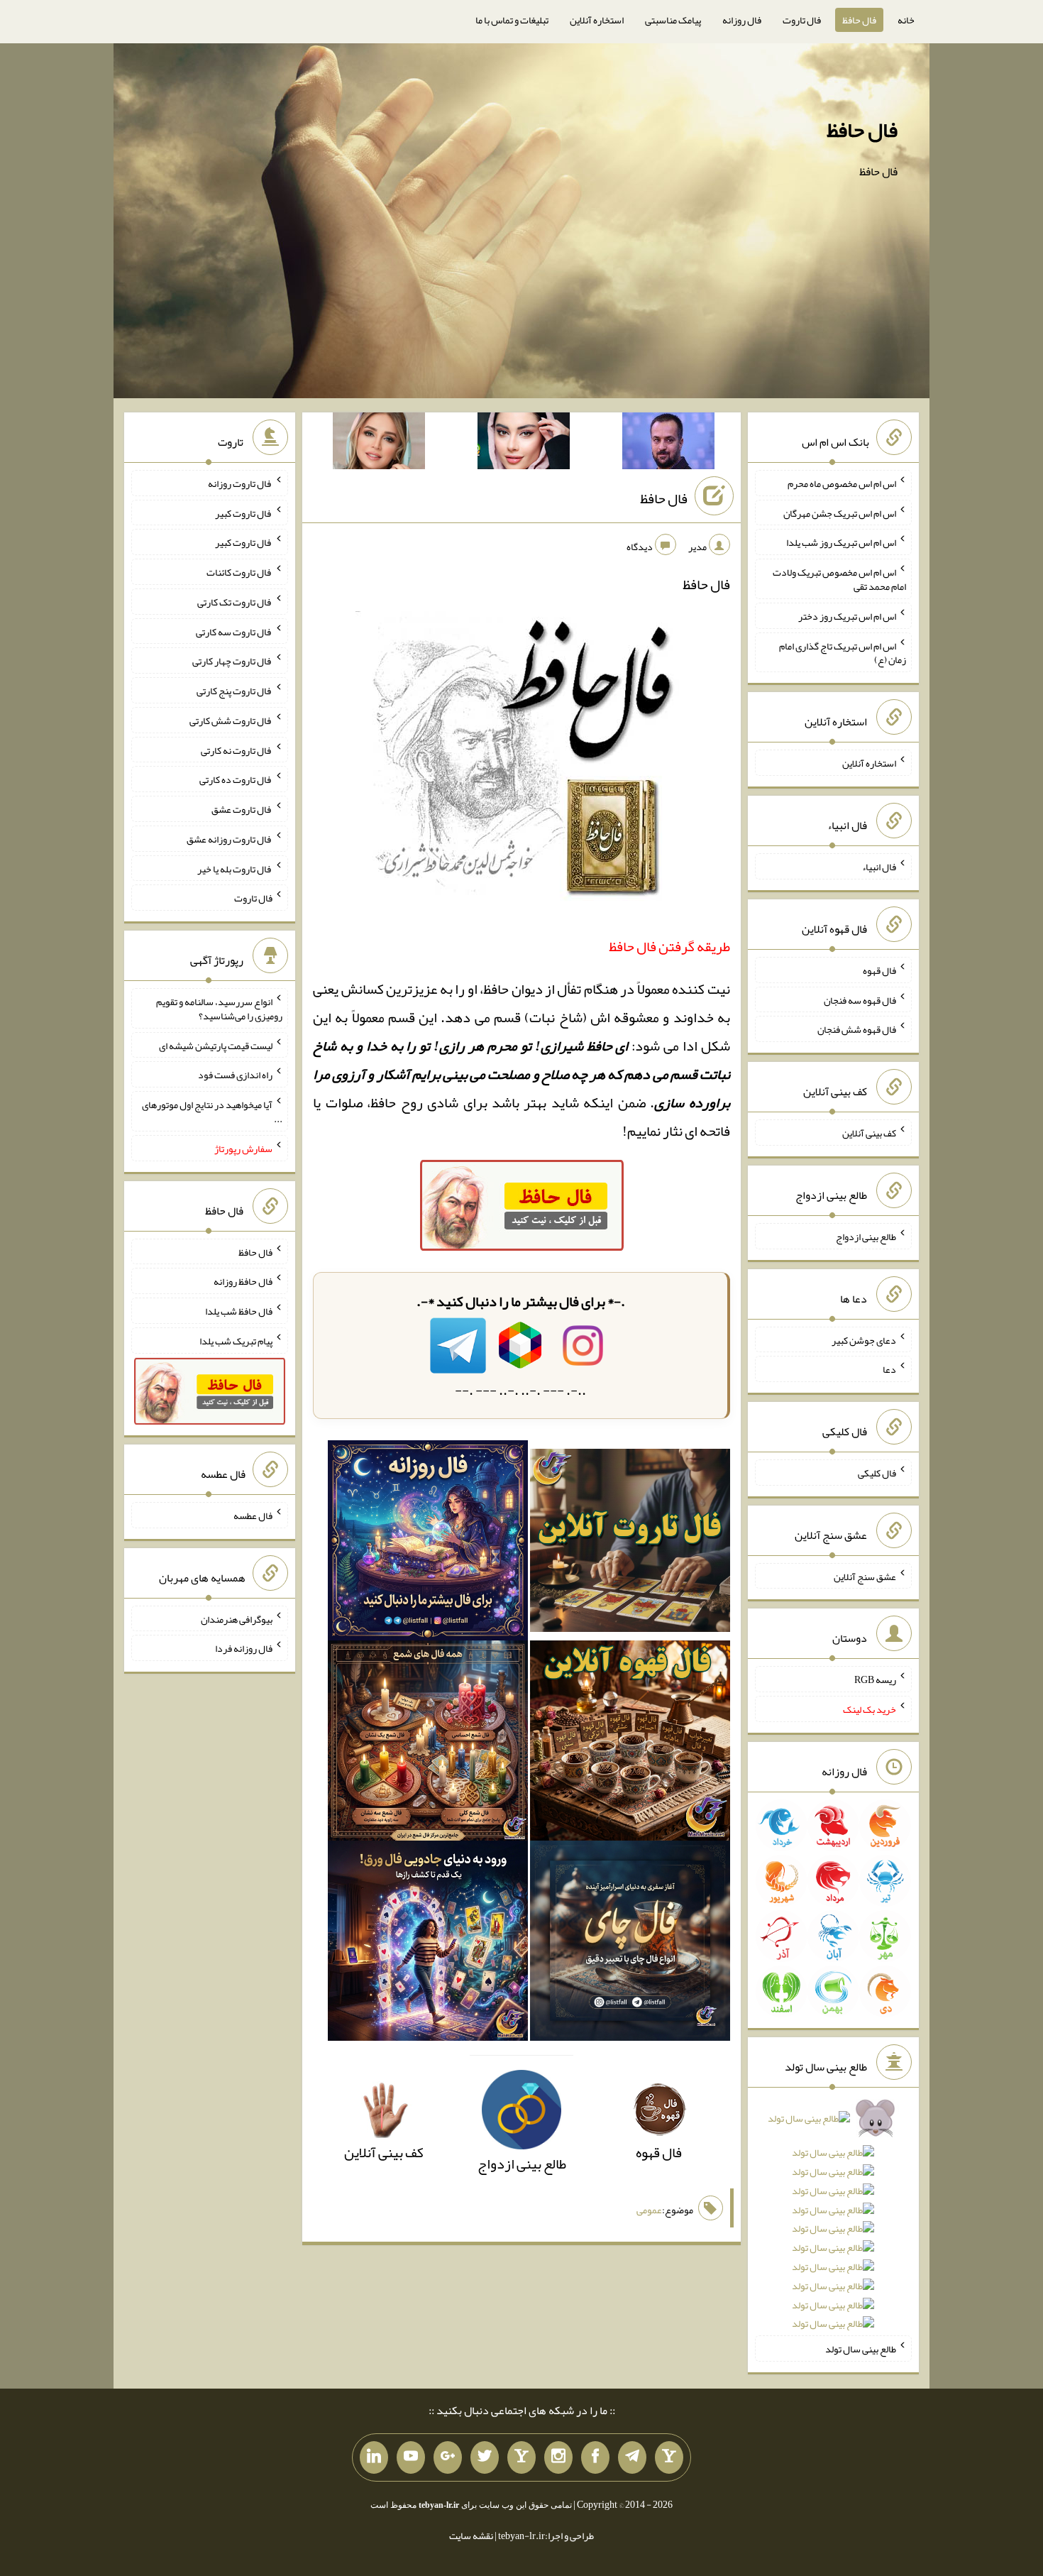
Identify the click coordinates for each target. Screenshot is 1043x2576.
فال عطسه (253, 1516)
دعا (889, 1369)
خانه (906, 20)
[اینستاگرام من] (558, 2457)
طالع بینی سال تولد (861, 2349)
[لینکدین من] (374, 2457)
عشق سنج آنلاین (865, 1576)
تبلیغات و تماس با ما (512, 20)
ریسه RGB (875, 1679)
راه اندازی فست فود (235, 1075)
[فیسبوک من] (595, 2457)
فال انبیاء (879, 867)
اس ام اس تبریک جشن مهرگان (840, 513)
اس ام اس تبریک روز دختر (847, 616)
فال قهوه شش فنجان (857, 1029)
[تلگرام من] (632, 2457)
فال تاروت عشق (242, 809)
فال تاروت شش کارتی (231, 720)
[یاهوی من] (669, 2457)
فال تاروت (802, 20)
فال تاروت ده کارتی (236, 779)
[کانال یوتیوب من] (411, 2457)
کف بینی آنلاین (869, 1133)
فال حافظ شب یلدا (239, 1311)
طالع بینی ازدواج (866, 1237)
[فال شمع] (428, 1745)
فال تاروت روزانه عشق (230, 839)
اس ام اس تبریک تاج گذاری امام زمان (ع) (843, 652)
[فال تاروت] (630, 1545)
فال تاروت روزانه (240, 483)
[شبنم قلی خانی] (379, 444)
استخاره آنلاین (597, 20)
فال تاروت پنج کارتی (234, 691)
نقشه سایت (471, 2536)
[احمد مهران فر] (668, 444)
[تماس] (521, 2457)
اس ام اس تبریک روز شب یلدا (841, 542)
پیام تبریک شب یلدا (236, 1341)
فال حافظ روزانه (243, 1281)
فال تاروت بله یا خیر (235, 868)
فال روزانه (742, 20)
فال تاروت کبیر (244, 513)
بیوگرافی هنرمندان (237, 1618)
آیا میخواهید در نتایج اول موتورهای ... (212, 1112)
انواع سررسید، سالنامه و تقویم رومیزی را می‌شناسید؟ (219, 1009)
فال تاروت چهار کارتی (232, 661)
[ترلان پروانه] (524, 444)
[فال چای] (630, 1945)
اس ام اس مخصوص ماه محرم (842, 483)
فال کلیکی (877, 1473)
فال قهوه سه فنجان (860, 999)
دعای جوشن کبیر (864, 1339)
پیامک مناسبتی (673, 20)
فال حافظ (859, 20)
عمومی (649, 2210)
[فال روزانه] (428, 1545)
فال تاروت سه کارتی (234, 631)
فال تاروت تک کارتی (235, 602)
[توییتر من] (485, 2457)
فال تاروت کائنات (239, 572)
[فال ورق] (428, 1945)
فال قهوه (879, 970)
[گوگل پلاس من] (448, 2457)
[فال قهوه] (630, 1745)
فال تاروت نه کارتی (237, 750)
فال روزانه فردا (244, 1648)
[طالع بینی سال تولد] (833, 2226)
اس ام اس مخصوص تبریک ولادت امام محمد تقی (839, 579)
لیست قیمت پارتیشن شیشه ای (216, 1045)
